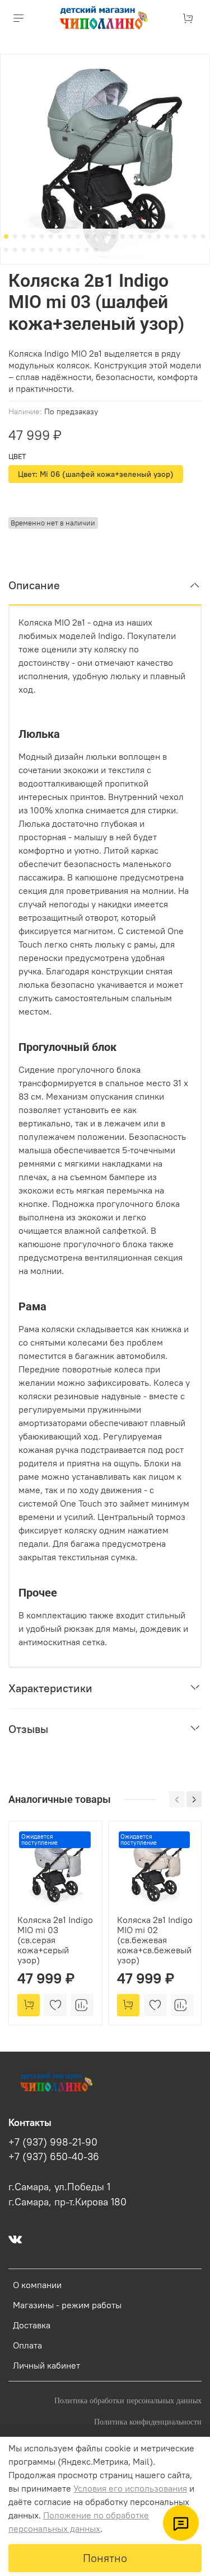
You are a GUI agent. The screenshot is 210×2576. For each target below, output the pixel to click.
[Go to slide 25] (15, 250)
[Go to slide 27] (33, 250)
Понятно (105, 2558)
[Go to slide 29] (51, 250)
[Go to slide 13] (114, 236)
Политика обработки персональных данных (128, 2400)
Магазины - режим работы (67, 2305)
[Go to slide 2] (15, 236)
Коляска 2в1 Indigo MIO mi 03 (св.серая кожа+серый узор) (55, 1940)
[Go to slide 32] (78, 250)
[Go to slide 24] (6, 250)
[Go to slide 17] (150, 236)
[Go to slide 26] (24, 250)
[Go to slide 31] (69, 250)
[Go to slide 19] (167, 236)
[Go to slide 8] (69, 236)
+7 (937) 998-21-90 (53, 2142)
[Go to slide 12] (105, 236)
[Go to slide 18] (158, 236)
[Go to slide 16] (141, 236)
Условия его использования (130, 2488)
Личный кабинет (46, 2365)
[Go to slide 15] (132, 236)
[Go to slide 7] (60, 236)
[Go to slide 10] (87, 236)
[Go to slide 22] (194, 236)
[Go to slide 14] (123, 236)
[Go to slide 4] (33, 236)
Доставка (32, 2325)
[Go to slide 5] (42, 236)
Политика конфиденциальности (148, 2422)
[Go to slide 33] (87, 250)
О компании (37, 2285)
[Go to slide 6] (51, 236)
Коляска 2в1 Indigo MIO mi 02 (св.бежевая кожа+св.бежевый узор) (155, 1940)
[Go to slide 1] (6, 236)
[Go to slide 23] (203, 236)
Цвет (17, 456)
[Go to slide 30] (60, 250)
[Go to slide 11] (96, 236)
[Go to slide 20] (176, 236)
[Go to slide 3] (24, 236)
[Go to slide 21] (185, 236)
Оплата (27, 2345)
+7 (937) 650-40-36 (54, 2157)
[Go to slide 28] (42, 250)
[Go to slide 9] (78, 236)
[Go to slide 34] (96, 250)
